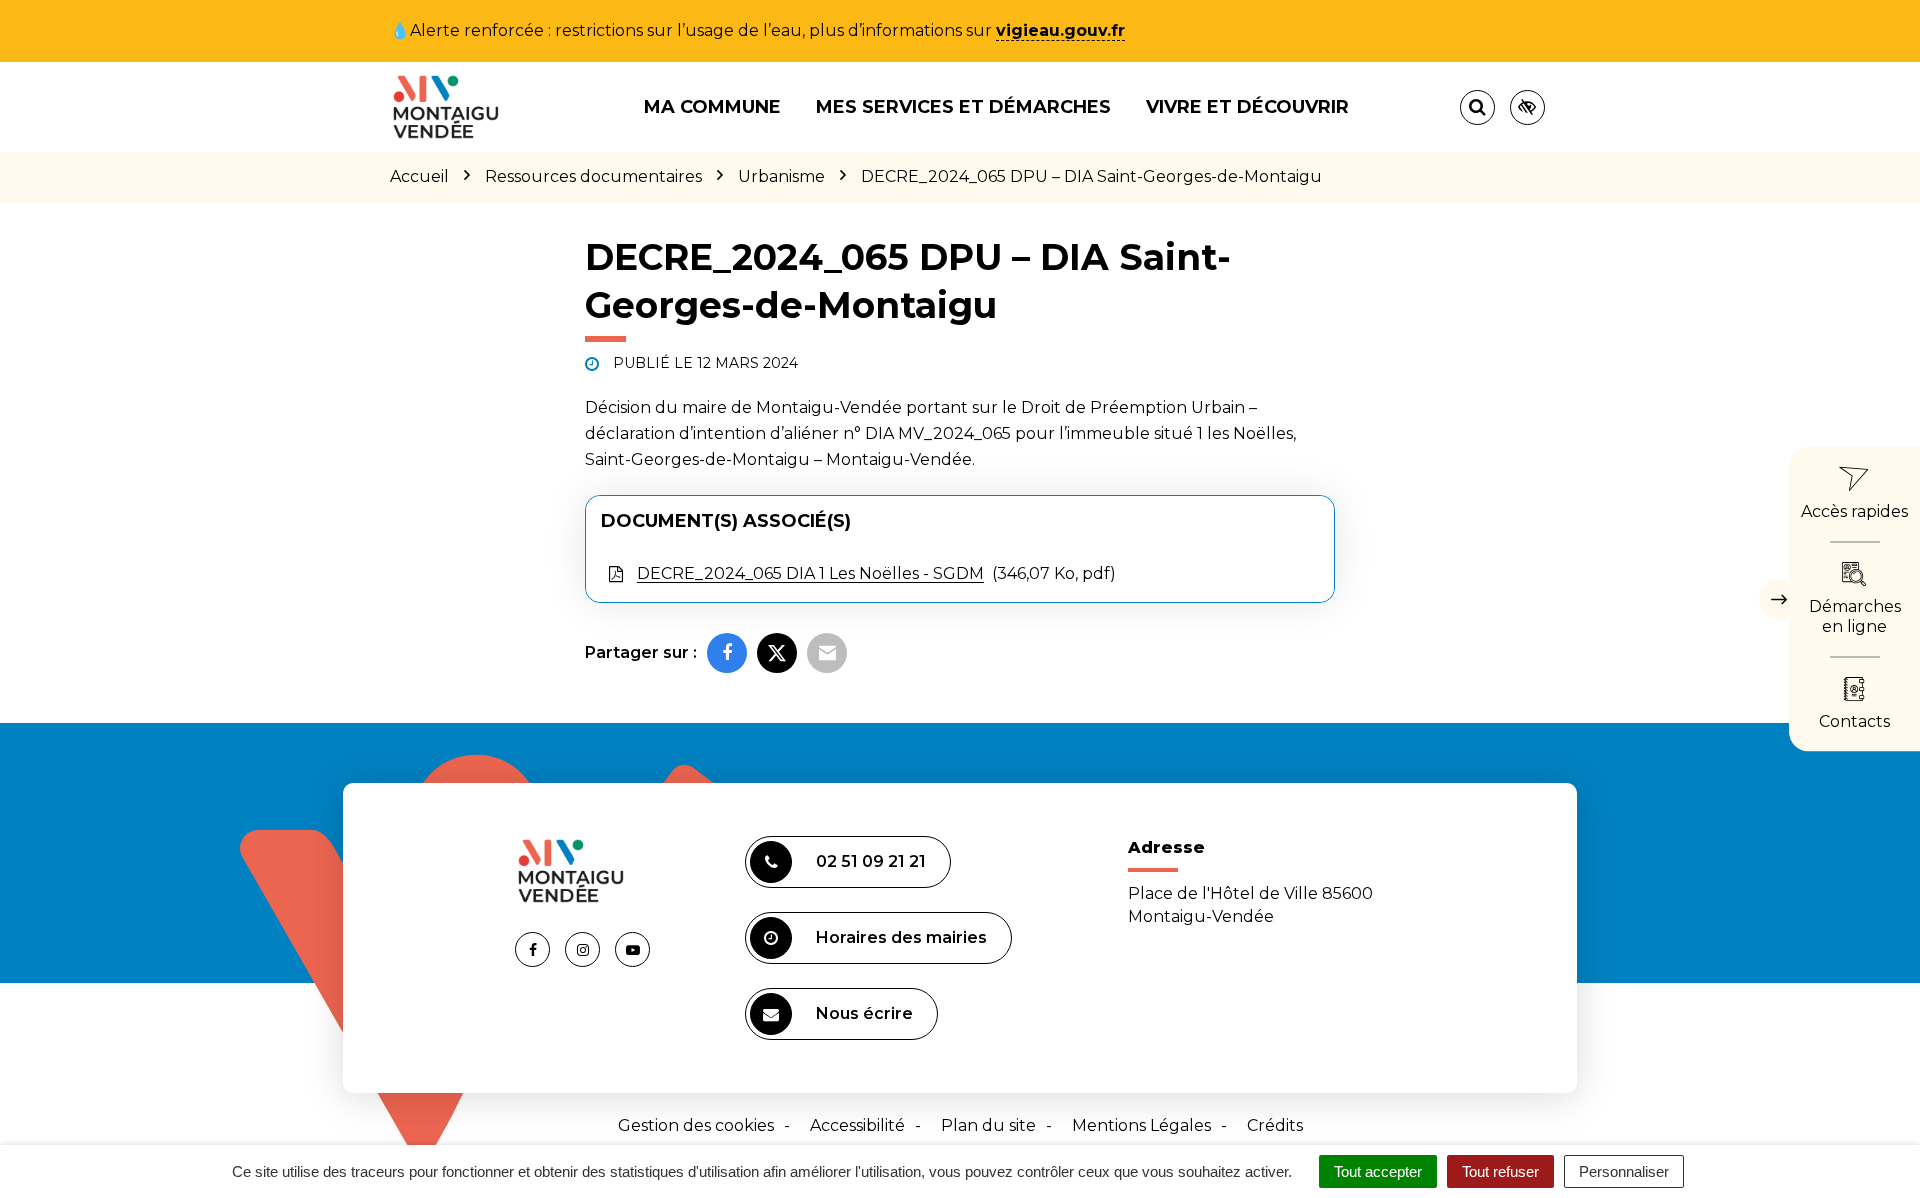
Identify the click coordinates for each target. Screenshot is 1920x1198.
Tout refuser (1500, 1171)
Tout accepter (1378, 1171)
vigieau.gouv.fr (1060, 30)
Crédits (1275, 1125)
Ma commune (712, 107)
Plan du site (988, 1125)
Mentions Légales (1141, 1125)
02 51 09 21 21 (871, 861)
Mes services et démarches (963, 107)
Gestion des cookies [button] (696, 1125)
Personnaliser (1624, 1171)
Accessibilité (857, 1125)
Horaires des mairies (901, 937)
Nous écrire (864, 1013)
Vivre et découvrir (1247, 107)
